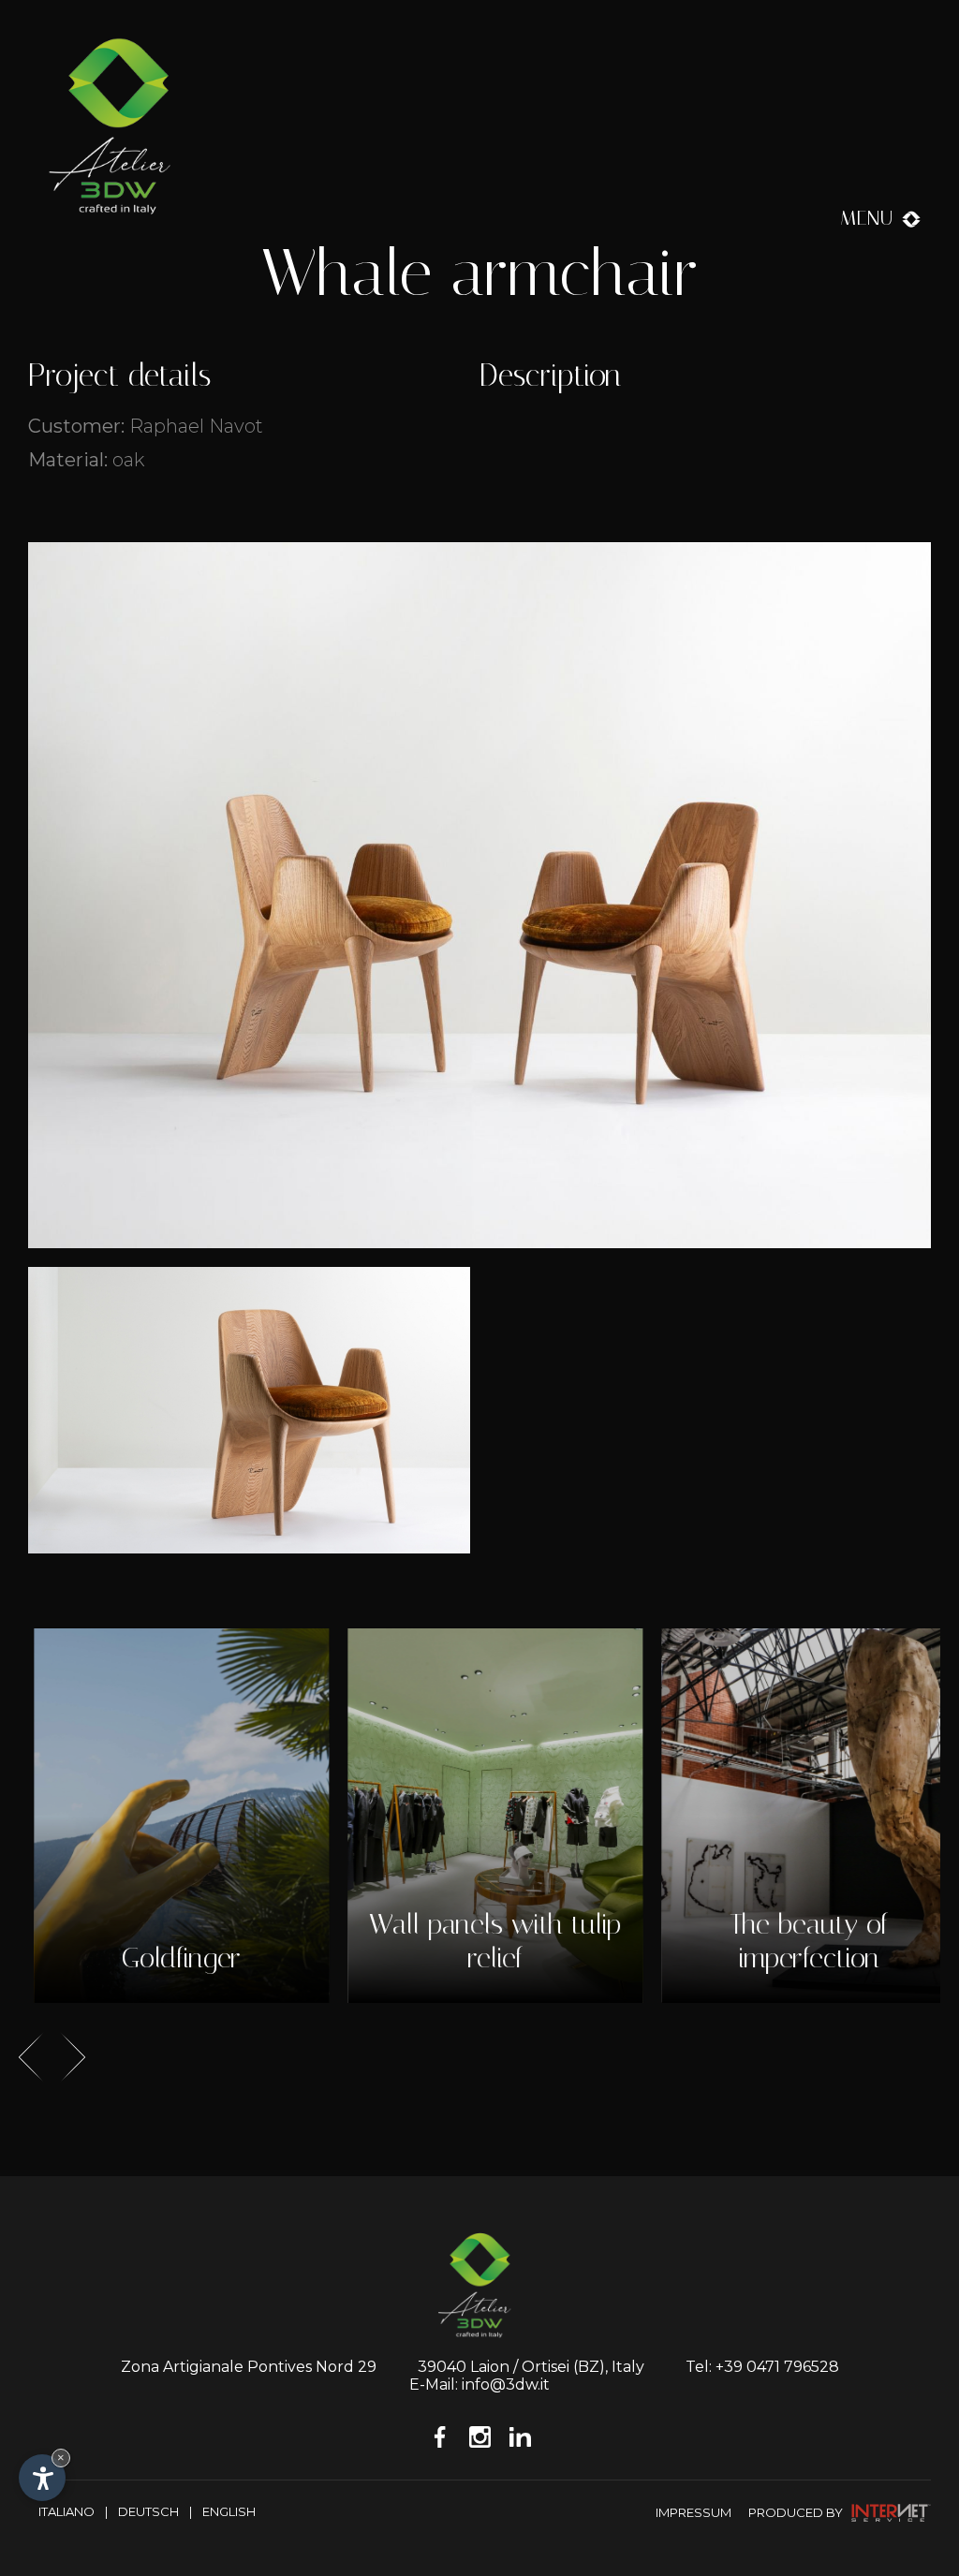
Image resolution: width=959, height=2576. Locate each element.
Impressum (693, 2512)
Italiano (66, 2511)
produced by (797, 2512)
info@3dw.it (506, 2385)
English (229, 2511)
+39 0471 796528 (777, 2367)
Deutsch (148, 2511)
